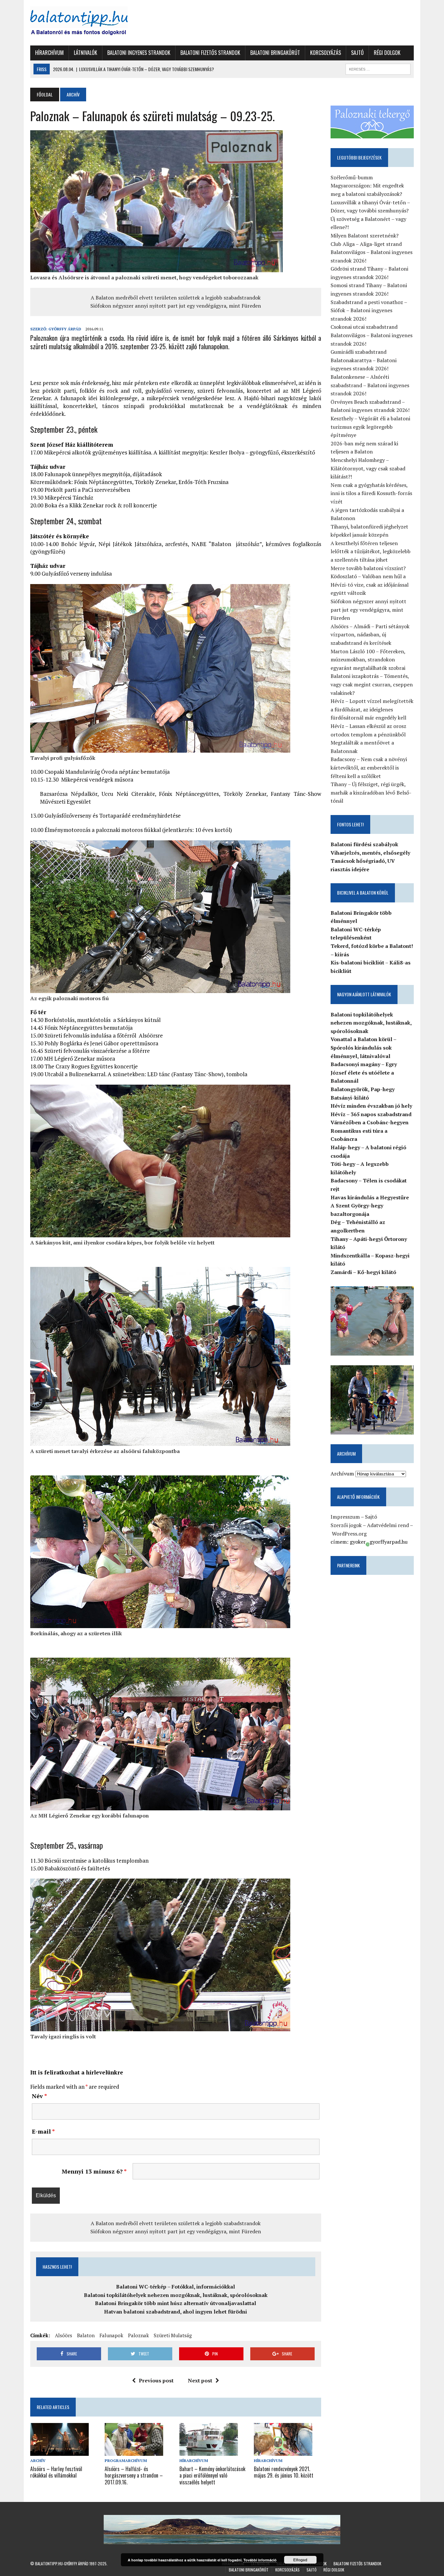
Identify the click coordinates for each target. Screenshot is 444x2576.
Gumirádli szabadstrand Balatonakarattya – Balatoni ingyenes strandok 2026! (364, 360)
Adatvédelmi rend (388, 1525)
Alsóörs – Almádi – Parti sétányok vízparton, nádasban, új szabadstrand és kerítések (370, 635)
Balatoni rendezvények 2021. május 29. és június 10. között (284, 2472)
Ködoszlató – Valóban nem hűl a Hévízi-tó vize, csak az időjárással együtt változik (370, 585)
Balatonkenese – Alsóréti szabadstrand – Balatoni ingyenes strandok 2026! (370, 385)
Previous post (156, 2380)
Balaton (86, 2335)
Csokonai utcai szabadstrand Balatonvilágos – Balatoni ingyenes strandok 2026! (372, 335)
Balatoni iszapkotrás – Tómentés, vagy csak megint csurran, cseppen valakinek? (372, 684)
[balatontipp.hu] (91, 23)
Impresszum (345, 1517)
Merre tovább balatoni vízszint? (368, 568)
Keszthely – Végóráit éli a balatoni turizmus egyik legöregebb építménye (370, 427)
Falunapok (111, 2335)
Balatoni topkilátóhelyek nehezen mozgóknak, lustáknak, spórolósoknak (176, 2295)
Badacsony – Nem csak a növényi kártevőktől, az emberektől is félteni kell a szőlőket (369, 767)
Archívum (342, 1473)
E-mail (43, 2131)
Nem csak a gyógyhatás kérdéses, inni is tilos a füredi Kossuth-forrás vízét (371, 493)
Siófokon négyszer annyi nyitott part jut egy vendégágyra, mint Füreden (176, 306)
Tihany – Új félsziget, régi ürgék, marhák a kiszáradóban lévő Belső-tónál (371, 792)
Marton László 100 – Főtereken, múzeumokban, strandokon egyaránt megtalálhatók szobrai (368, 660)
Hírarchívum (49, 53)
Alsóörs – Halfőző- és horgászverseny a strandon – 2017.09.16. (134, 2476)
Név (39, 2096)
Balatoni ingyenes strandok (139, 53)
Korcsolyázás (326, 53)
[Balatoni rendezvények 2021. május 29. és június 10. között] (283, 2452)
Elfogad (300, 2560)
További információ (260, 2560)
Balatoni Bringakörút (275, 53)
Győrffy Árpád (65, 329)
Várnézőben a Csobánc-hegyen (370, 1122)
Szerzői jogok (346, 1525)
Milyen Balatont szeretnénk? (365, 236)
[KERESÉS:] (378, 68)
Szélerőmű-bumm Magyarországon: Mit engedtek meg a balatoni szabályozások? (367, 186)
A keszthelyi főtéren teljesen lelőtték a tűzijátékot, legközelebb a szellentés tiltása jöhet (371, 551)
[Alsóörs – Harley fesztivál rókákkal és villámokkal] (59, 2452)
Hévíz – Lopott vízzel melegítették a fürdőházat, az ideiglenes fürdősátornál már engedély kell (372, 709)
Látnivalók (85, 53)
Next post (200, 2380)
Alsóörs (64, 2335)
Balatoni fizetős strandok (210, 53)
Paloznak (138, 2335)
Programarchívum (126, 2461)
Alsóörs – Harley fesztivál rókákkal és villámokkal (56, 2472)
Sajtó (357, 53)
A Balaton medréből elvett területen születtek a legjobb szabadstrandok (176, 298)
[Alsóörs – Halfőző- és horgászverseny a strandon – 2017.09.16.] (134, 2452)
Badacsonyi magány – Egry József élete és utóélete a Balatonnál (364, 1072)
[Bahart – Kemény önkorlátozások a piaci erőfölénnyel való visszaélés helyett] (209, 2452)
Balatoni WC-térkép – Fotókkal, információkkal (176, 2287)
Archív (38, 2461)
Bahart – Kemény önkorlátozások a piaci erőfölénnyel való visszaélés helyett (212, 2476)
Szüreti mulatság (173, 2335)
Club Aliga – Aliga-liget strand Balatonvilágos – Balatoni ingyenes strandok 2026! (372, 252)
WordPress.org (349, 1534)
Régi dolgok (387, 53)
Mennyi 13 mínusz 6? (94, 2171)
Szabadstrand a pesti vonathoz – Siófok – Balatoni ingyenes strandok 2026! (369, 310)
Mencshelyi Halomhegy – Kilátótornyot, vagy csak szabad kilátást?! (368, 468)
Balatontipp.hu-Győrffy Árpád (62, 2563)
